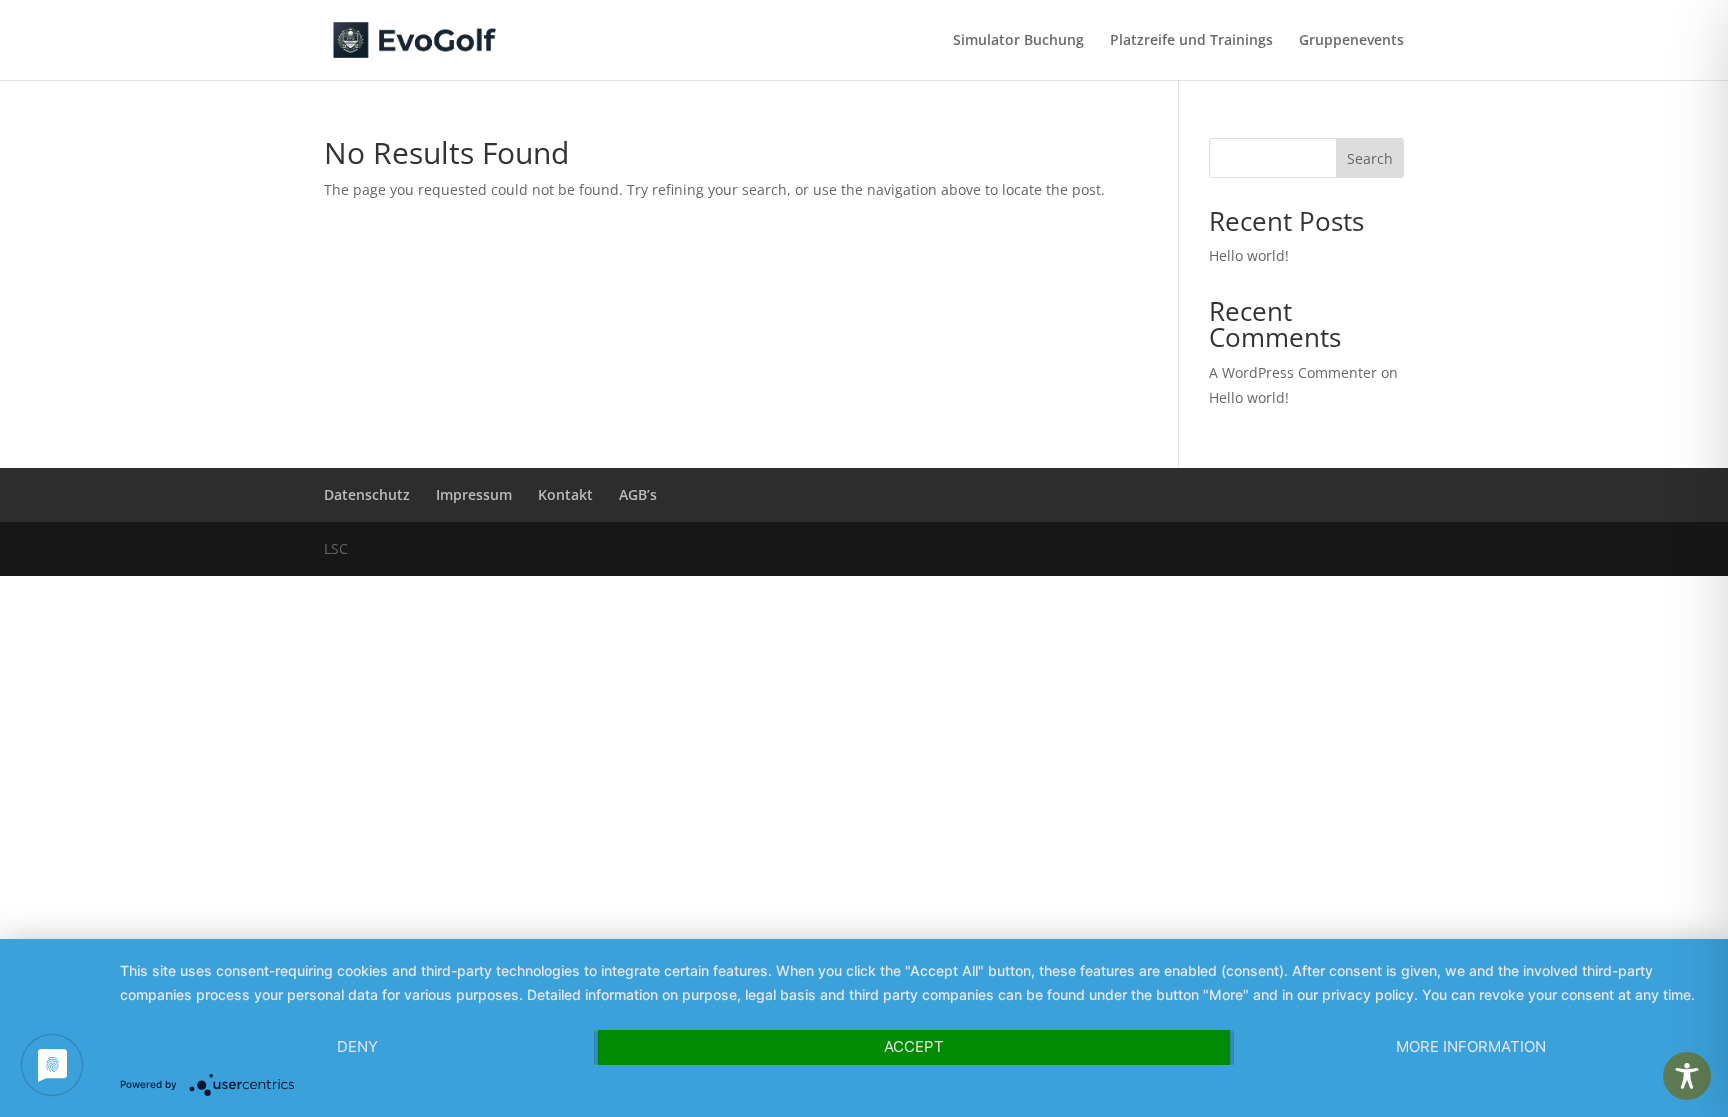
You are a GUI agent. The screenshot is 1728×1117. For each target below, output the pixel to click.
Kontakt (565, 494)
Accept (914, 1046)
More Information (1471, 1046)
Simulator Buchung (1018, 41)
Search (1370, 158)
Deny (357, 1046)
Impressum (474, 494)
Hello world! (1249, 255)
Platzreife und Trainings (1191, 41)
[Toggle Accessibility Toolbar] (1687, 1076)
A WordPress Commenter (1293, 372)
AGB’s (638, 494)
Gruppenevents (1351, 41)
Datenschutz (367, 494)
